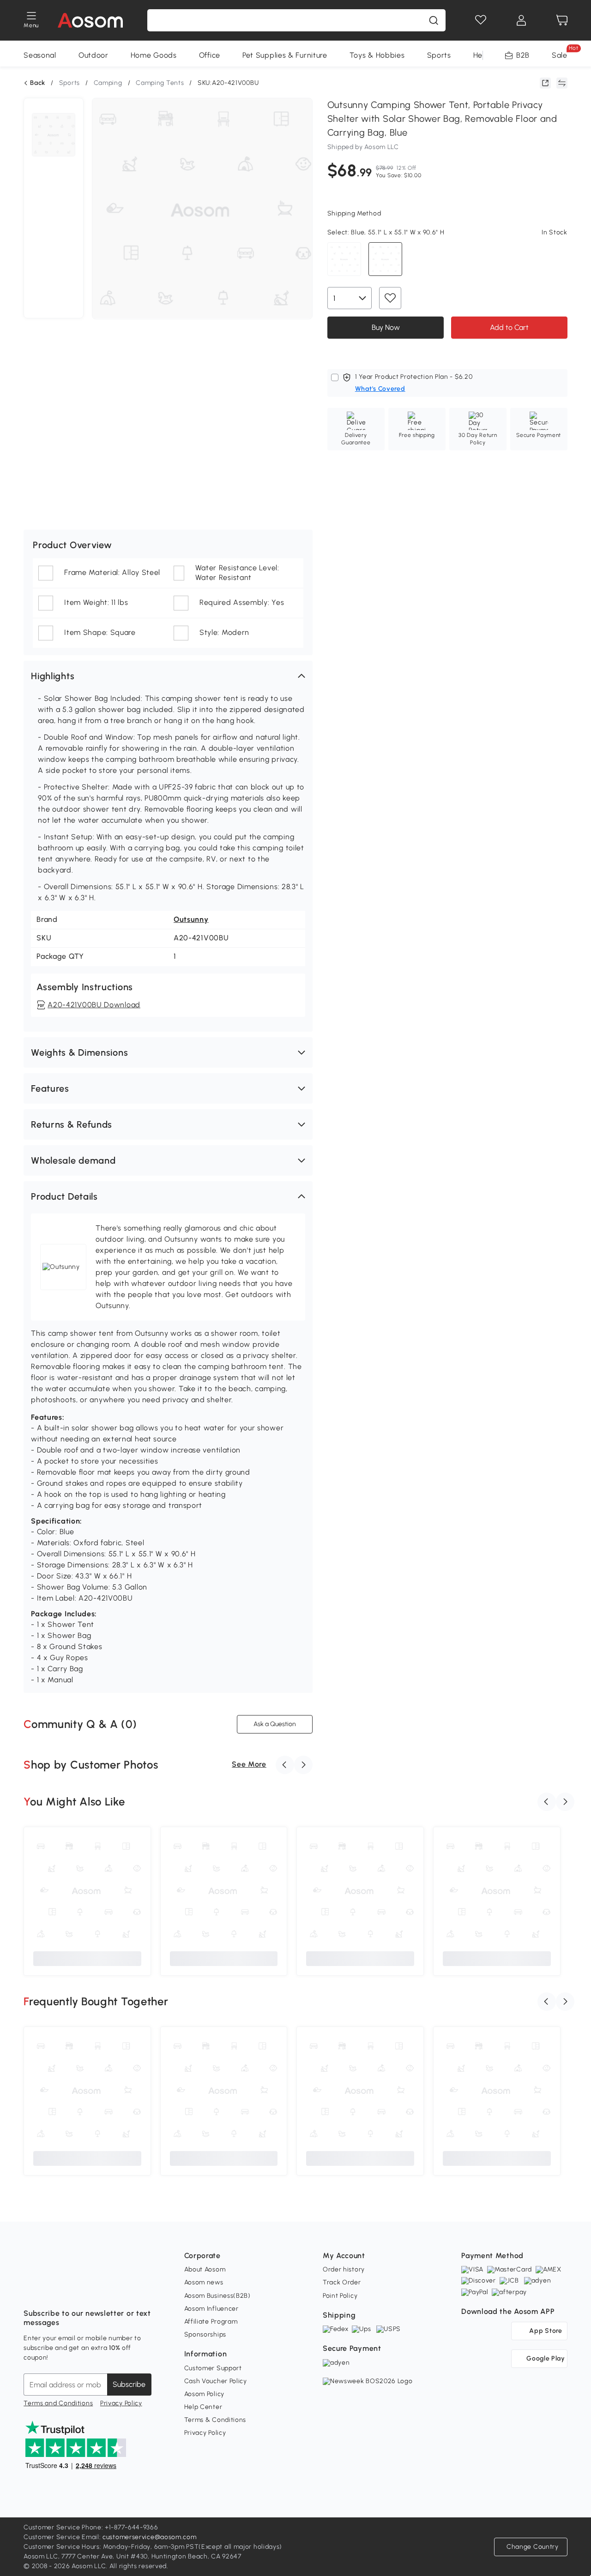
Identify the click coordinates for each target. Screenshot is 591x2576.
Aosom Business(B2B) (217, 2296)
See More (249, 1764)
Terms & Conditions (215, 2420)
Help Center (203, 2407)
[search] (434, 20)
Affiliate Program (211, 2322)
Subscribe (129, 2384)
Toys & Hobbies (377, 55)
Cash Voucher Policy (216, 2381)
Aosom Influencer (211, 2309)
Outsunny (191, 919)
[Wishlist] (481, 20)
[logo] (90, 20)
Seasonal (40, 55)
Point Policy (340, 2296)
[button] (168, 676)
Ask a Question (275, 1724)
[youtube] (72, 2290)
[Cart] (562, 20)
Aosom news (204, 2282)
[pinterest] (92, 2290)
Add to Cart (509, 327)
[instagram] (51, 2290)
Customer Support (213, 2368)
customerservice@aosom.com (150, 2537)
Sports (439, 55)
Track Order (342, 2282)
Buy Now (385, 327)
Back (38, 83)
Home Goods (154, 55)
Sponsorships (205, 2334)
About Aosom (205, 2269)
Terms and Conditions (58, 2403)
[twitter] (112, 2290)
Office (210, 55)
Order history (344, 2269)
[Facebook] (31, 2290)
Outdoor (93, 55)
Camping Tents (160, 83)
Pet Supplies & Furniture (285, 55)
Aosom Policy (204, 2394)
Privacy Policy (121, 2403)
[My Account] (521, 20)
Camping (108, 83)
